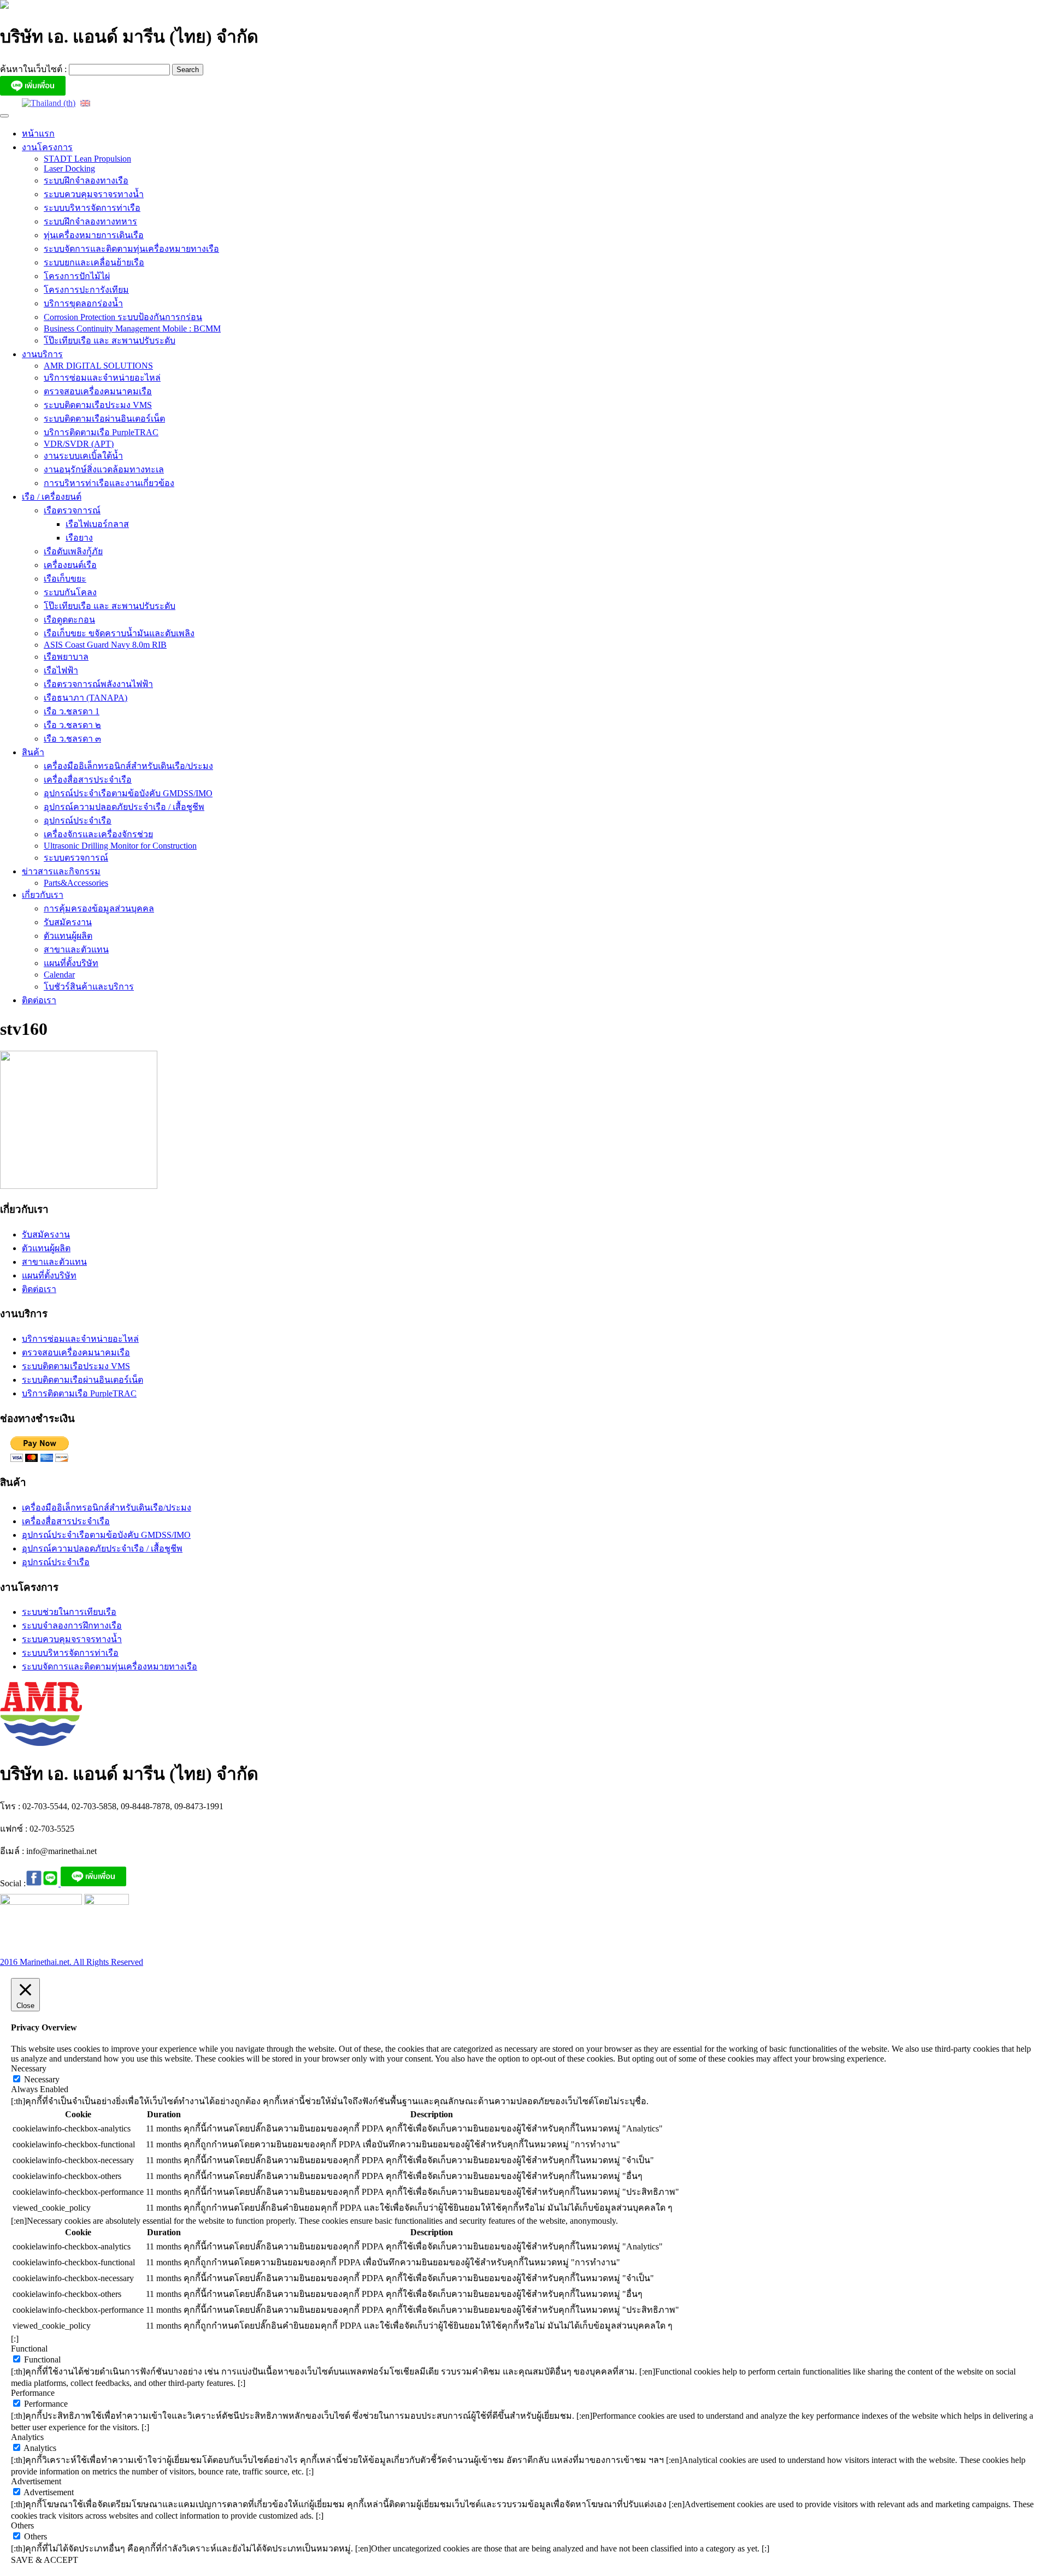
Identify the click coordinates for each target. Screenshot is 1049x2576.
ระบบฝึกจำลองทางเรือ (86, 180)
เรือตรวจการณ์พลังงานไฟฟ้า (98, 684)
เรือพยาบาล (66, 657)
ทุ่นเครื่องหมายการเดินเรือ (94, 235)
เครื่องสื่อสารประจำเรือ (88, 780)
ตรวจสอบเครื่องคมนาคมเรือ (98, 391)
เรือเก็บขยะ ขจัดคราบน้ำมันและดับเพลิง (119, 633)
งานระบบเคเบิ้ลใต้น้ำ (83, 456)
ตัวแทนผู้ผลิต (68, 936)
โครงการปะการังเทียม (86, 290)
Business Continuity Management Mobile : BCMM (132, 328)
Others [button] (22, 2525)
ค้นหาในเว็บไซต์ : (34, 69)
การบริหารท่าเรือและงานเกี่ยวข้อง (109, 483)
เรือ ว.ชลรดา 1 (72, 711)
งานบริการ (42, 354)
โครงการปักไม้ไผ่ (77, 276)
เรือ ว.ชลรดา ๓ (72, 739)
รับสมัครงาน (68, 922)
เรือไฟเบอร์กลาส (97, 524)
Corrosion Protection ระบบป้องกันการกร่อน (123, 317)
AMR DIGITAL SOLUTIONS (98, 366)
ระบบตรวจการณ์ (76, 858)
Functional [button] (29, 2349)
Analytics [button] (27, 2437)
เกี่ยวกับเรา (43, 895)
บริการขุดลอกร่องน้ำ (83, 303)
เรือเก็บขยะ (65, 579)
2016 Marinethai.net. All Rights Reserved (72, 1962)
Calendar (59, 975)
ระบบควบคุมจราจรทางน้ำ (94, 194)
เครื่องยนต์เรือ (70, 565)
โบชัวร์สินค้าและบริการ (89, 987)
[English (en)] (85, 102)
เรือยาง (79, 538)
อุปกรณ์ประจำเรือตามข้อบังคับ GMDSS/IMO (128, 793)
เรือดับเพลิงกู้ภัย (73, 551)
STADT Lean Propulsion (87, 159)
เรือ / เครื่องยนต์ (52, 497)
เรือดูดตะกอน (69, 620)
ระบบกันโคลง (70, 592)
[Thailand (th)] (49, 102)
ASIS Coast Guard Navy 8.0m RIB (105, 645)
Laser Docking (69, 168)
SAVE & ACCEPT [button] (45, 2560)
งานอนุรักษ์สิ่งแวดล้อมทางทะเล (104, 469)
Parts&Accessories (76, 883)
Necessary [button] (29, 2068)
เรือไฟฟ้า (61, 670)
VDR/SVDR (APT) (79, 444)
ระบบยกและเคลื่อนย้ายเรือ (94, 262)
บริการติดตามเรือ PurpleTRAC (101, 432)
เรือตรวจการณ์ (72, 510)
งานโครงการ (47, 147)
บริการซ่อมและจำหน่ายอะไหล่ (102, 378)
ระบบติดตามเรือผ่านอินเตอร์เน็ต (104, 419)
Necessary (42, 2079)
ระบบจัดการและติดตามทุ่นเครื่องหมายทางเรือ (131, 249)
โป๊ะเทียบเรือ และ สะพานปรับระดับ (110, 340)
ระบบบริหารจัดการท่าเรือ (92, 208)
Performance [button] (33, 2393)
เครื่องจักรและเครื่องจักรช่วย (98, 834)
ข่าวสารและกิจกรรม (61, 871)
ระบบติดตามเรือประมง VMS (98, 405)
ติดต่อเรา (39, 1000)
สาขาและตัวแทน (76, 949)
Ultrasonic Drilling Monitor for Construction (120, 846)
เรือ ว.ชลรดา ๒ (72, 725)
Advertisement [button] (36, 2481)
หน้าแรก (38, 134)
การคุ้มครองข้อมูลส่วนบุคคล (99, 908)
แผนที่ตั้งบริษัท (71, 963)
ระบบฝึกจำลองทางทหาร (90, 221)
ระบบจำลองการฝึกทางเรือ (72, 1625)
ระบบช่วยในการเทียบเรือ (69, 1612)
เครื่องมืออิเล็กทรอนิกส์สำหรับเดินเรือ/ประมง (128, 766)
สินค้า (33, 752)
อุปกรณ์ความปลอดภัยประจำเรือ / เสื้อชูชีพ (124, 807)
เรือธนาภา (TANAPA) (86, 698)
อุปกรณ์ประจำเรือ (78, 821)
